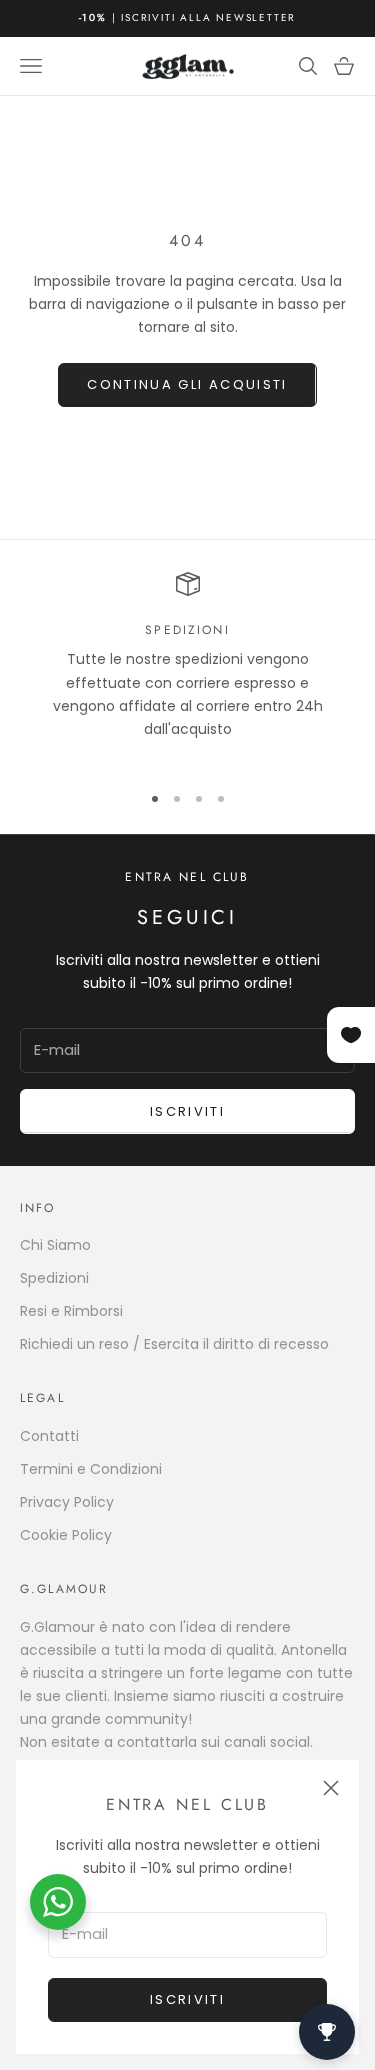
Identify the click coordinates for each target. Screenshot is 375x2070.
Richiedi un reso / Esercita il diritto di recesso (174, 1344)
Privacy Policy (67, 1502)
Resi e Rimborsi (71, 1311)
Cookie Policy (66, 1535)
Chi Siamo (55, 1245)
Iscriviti (187, 1999)
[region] (187, 668)
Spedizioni (54, 1278)
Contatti (49, 1436)
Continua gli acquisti (187, 384)
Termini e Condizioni (91, 1469)
